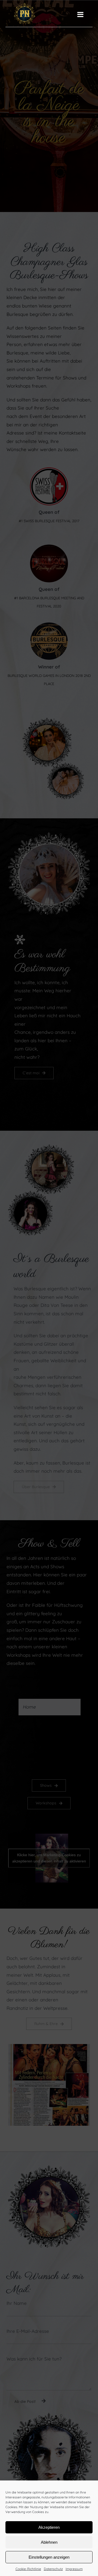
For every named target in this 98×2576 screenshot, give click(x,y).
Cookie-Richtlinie (28, 2569)
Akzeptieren (49, 2527)
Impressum (74, 2569)
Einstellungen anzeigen (49, 2557)
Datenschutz (53, 2569)
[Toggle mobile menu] (81, 14)
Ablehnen (49, 2542)
